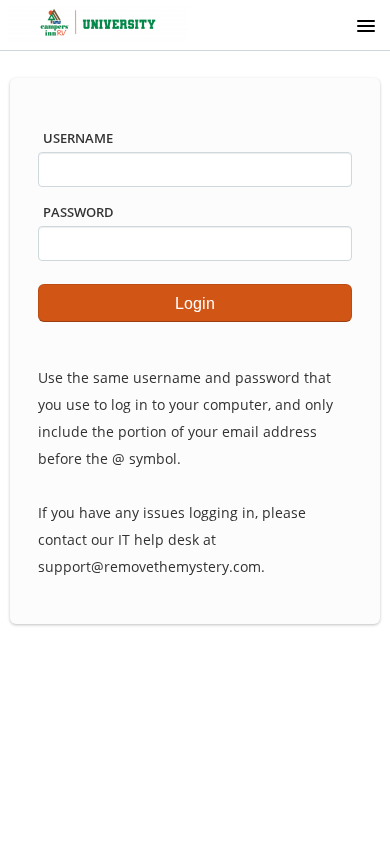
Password (78, 212)
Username (78, 138)
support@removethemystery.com (149, 566)
